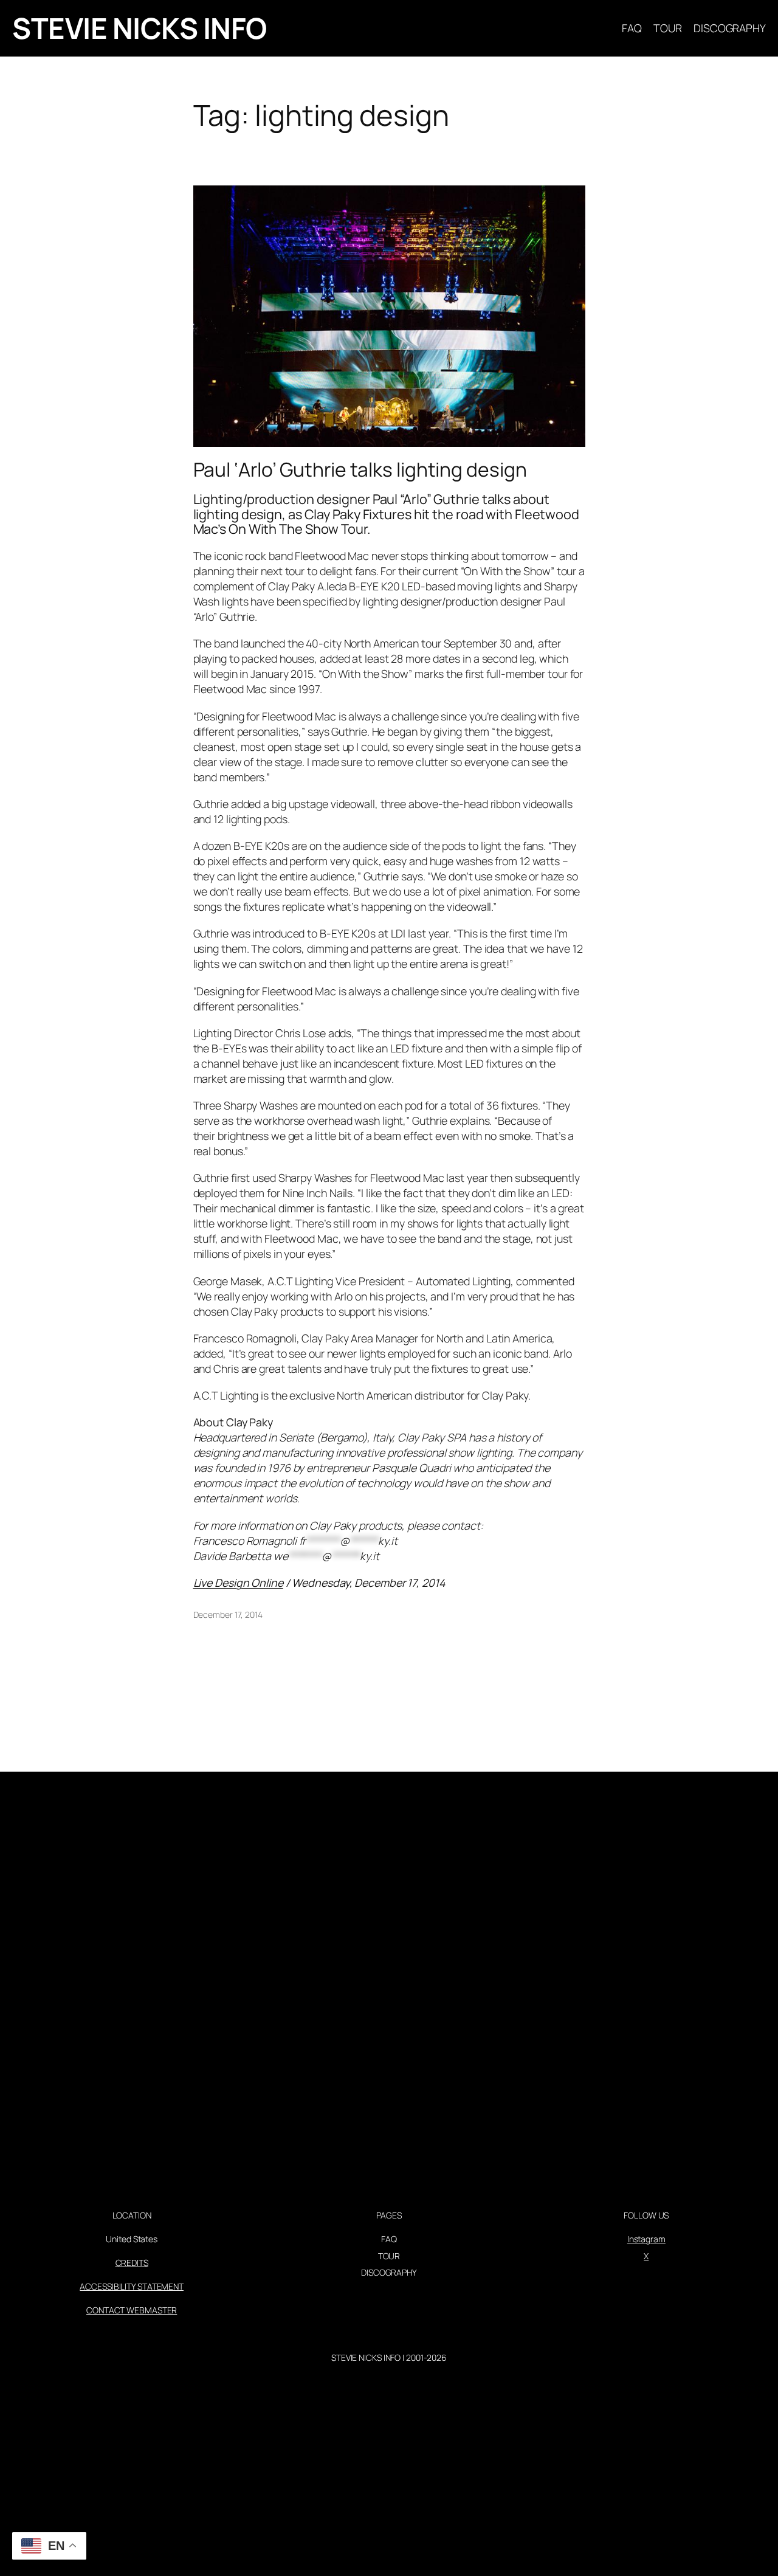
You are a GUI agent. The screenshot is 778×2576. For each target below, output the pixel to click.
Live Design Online (238, 1583)
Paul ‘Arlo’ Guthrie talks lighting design (360, 470)
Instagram (646, 2239)
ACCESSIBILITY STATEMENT (132, 2286)
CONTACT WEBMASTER (132, 2310)
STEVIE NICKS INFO (139, 28)
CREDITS (132, 2263)
